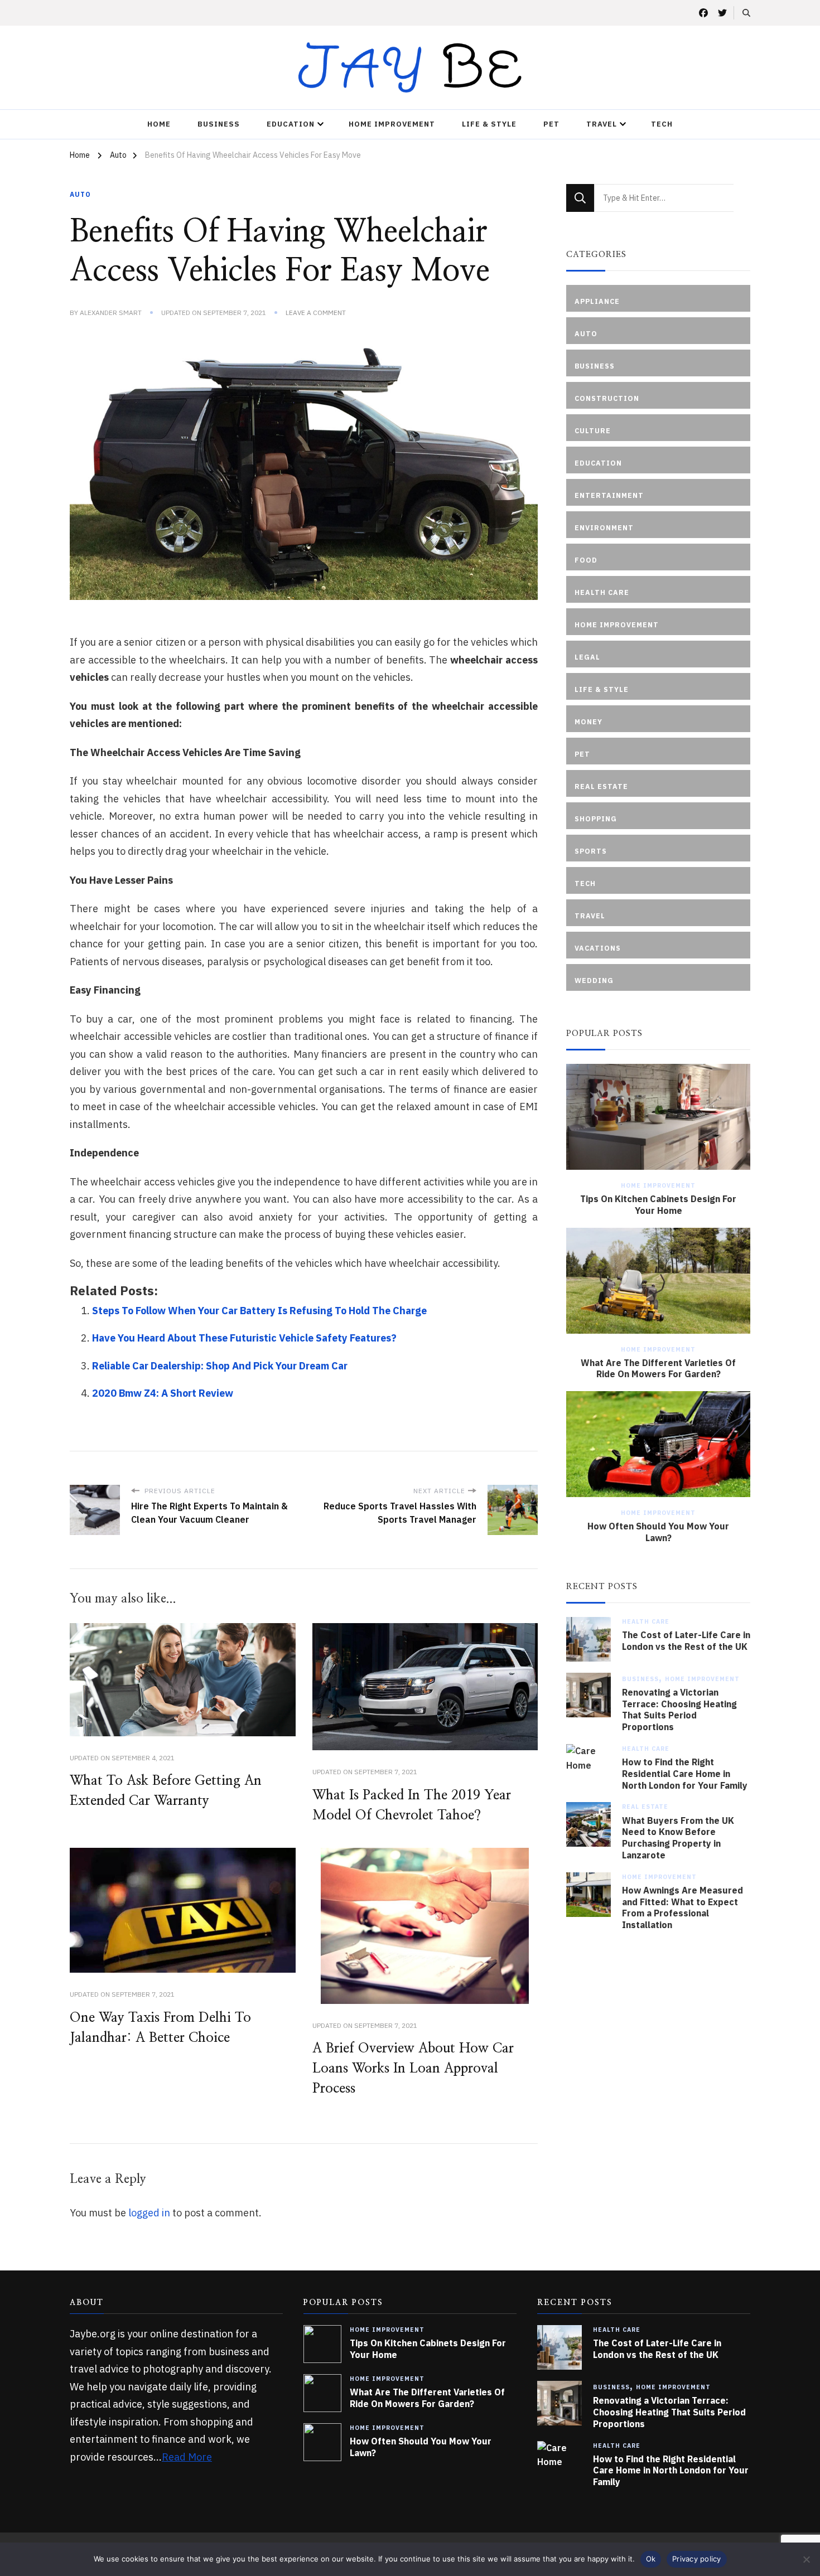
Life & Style (489, 124)
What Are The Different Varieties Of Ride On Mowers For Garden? (658, 1369)
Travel (602, 124)
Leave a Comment (316, 313)
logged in (149, 2213)
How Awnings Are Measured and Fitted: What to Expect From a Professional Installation (682, 1907)
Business (219, 124)
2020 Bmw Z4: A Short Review (163, 1393)
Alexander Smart (111, 313)
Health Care (646, 1621)
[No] (806, 2559)
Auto (80, 194)
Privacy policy (697, 2559)
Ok (651, 2559)
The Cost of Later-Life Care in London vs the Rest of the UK (686, 1641)
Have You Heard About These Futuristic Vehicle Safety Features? (244, 1338)
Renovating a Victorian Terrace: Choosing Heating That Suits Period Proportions (679, 1710)
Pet (551, 124)
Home (159, 124)
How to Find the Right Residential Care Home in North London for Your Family (685, 1774)
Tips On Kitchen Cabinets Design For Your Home (658, 1205)
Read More (187, 2457)
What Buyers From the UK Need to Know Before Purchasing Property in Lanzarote (678, 1838)
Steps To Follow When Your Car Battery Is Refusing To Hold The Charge (259, 1311)
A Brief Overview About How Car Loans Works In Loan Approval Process (413, 2069)
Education (291, 124)
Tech (662, 124)
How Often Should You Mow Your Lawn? (658, 1532)
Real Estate (645, 1807)
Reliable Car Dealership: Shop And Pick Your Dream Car (220, 1366)
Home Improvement (392, 124)
